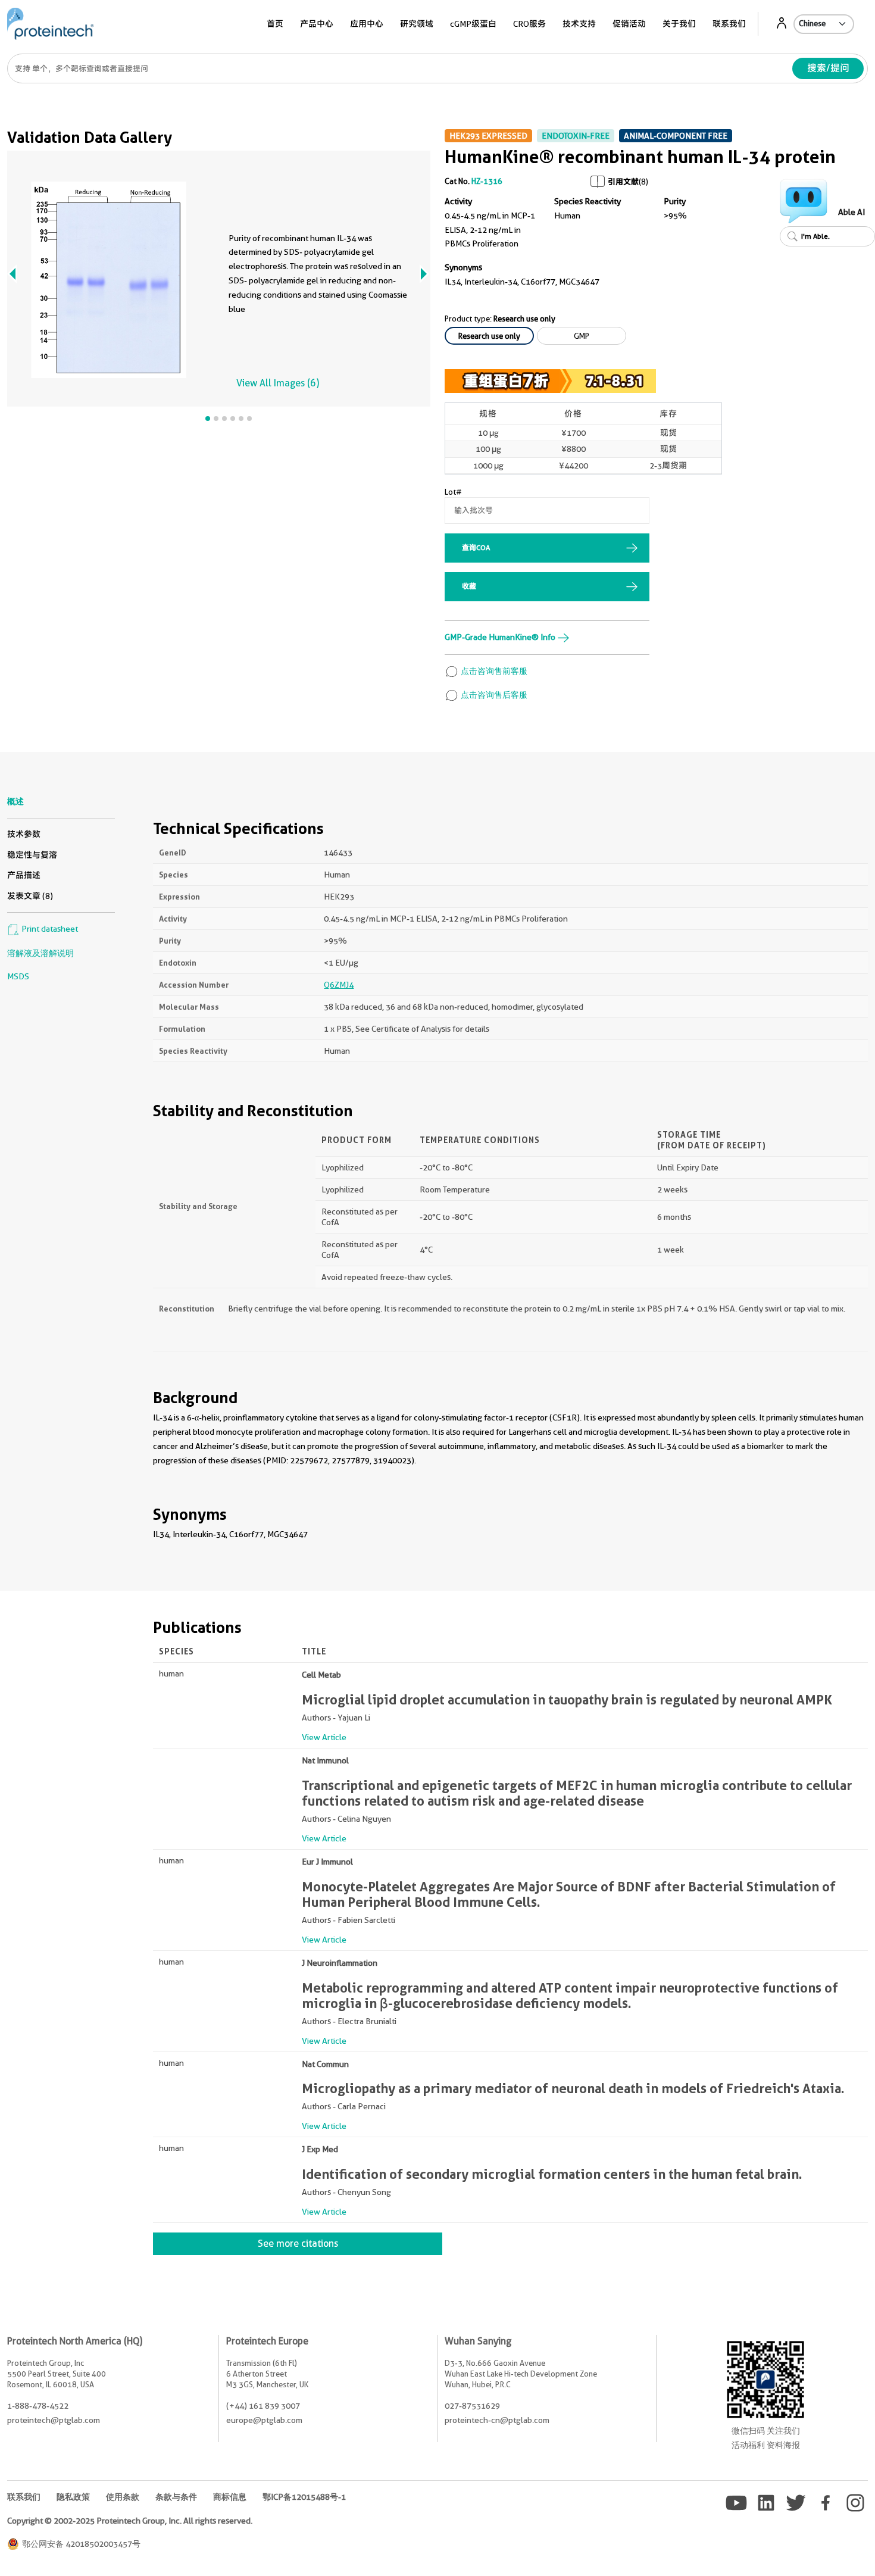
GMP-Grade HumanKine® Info (501, 637)
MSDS (18, 976)
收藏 (469, 586)
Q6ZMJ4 (339, 985)
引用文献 (623, 182)
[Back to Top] (804, 2546)
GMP (582, 336)
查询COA (476, 547)
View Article (324, 1737)
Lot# (453, 492)
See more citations (298, 2244)
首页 (275, 24)
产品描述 (24, 875)
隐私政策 (73, 2497)
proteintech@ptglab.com (54, 2420)
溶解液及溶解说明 (40, 953)
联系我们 (729, 24)
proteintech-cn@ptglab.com (497, 2420)
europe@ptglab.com (264, 2420)
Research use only (489, 336)
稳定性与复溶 (32, 855)
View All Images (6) (278, 383)
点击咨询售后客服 (493, 695)
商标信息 (230, 2497)
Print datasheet (49, 929)
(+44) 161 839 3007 (263, 2406)
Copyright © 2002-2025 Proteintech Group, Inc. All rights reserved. (130, 2521)
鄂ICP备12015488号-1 (304, 2497)
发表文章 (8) (30, 896)
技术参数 (24, 834)
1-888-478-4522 (38, 2406)
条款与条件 (176, 2497)
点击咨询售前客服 (493, 671)
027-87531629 (472, 2406)
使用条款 (123, 2497)
